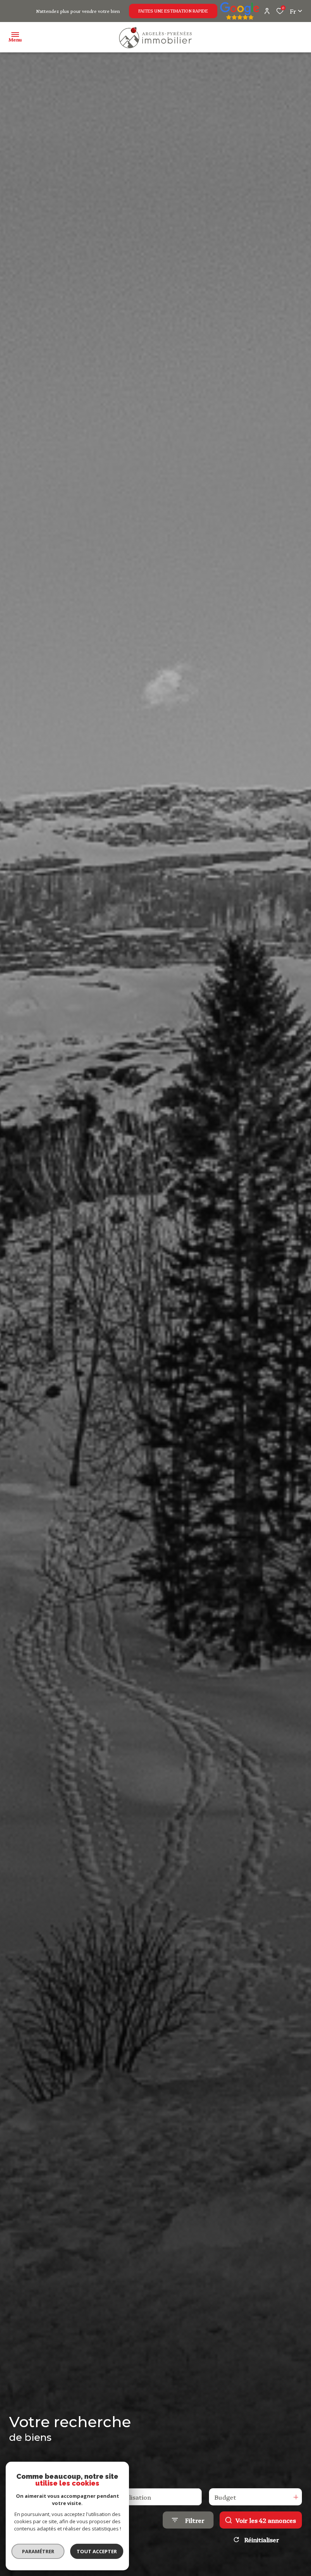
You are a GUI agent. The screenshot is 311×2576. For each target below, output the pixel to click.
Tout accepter (97, 2551)
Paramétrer (38, 2551)
